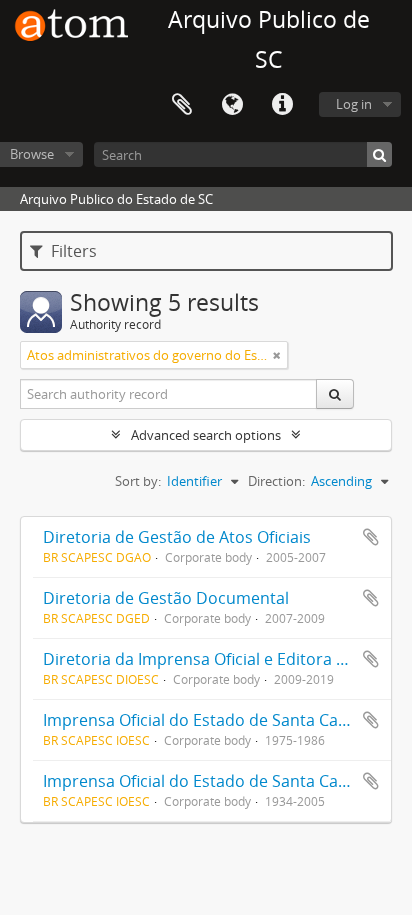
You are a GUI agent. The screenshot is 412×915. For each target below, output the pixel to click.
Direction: (276, 481)
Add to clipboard (371, 537)
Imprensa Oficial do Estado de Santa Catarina (213, 781)
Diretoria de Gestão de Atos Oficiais (177, 537)
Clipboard (182, 105)
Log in (354, 104)
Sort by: (138, 481)
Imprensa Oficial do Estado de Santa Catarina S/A (227, 720)
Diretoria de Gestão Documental (166, 598)
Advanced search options (206, 435)
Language (232, 105)
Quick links (282, 105)
